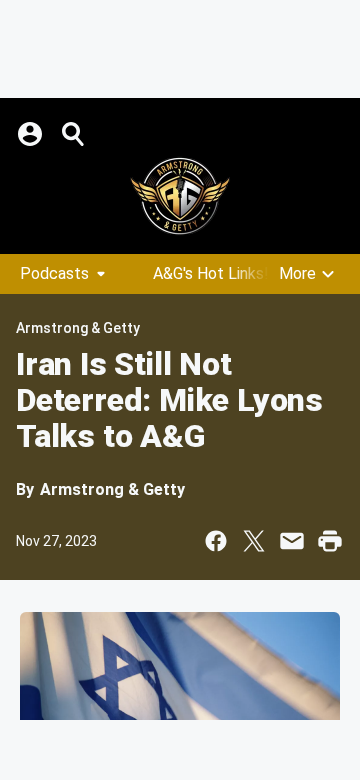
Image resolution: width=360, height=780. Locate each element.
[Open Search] (74, 134)
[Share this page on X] (254, 541)
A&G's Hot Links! (211, 273)
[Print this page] (330, 541)
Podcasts (54, 273)
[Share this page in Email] (292, 541)
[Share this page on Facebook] (216, 541)
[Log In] (32, 134)
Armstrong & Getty (78, 328)
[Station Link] (180, 196)
